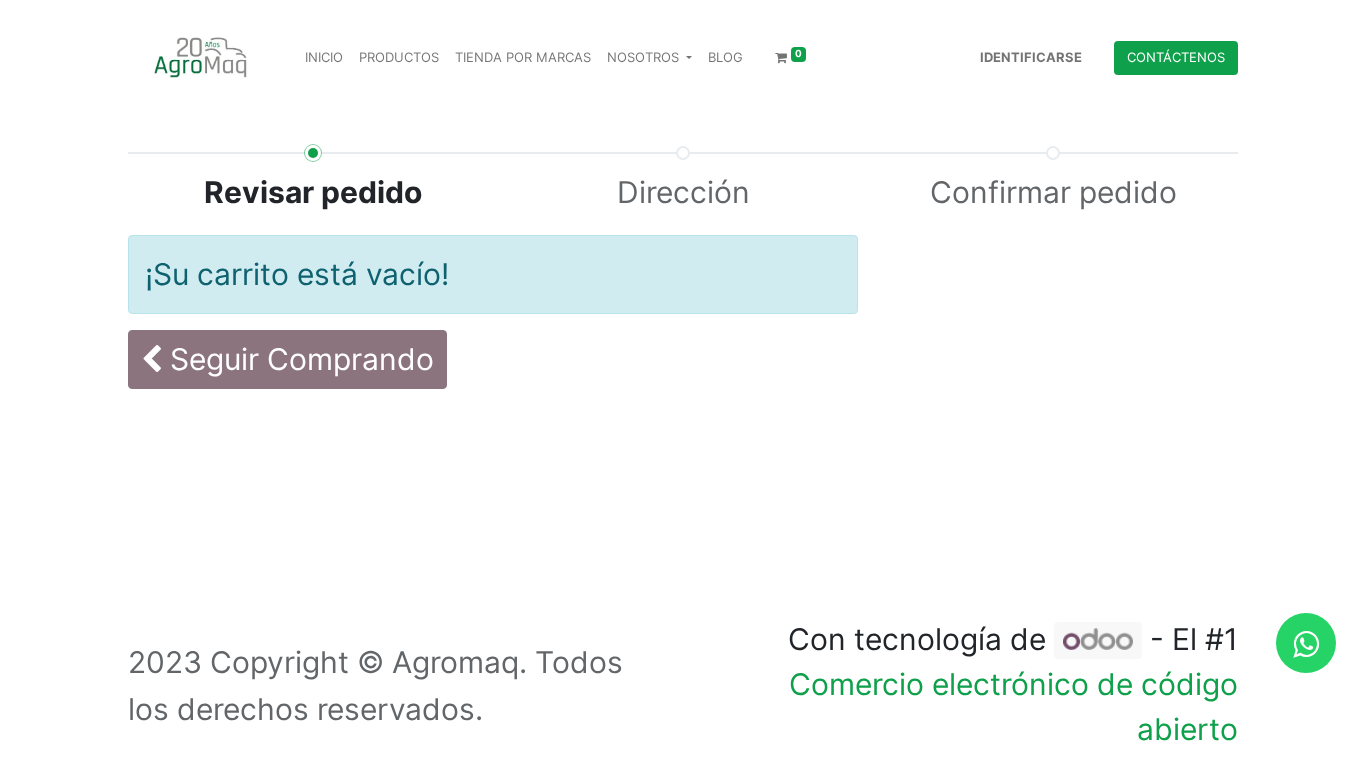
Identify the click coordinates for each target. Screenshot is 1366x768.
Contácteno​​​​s (1176, 57)
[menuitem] (324, 58)
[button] (287, 359)
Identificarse (1031, 57)
